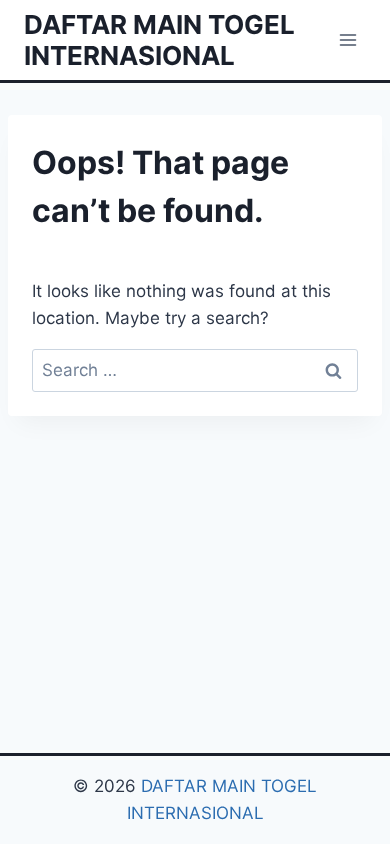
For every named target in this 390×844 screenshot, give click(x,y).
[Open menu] (347, 39)
